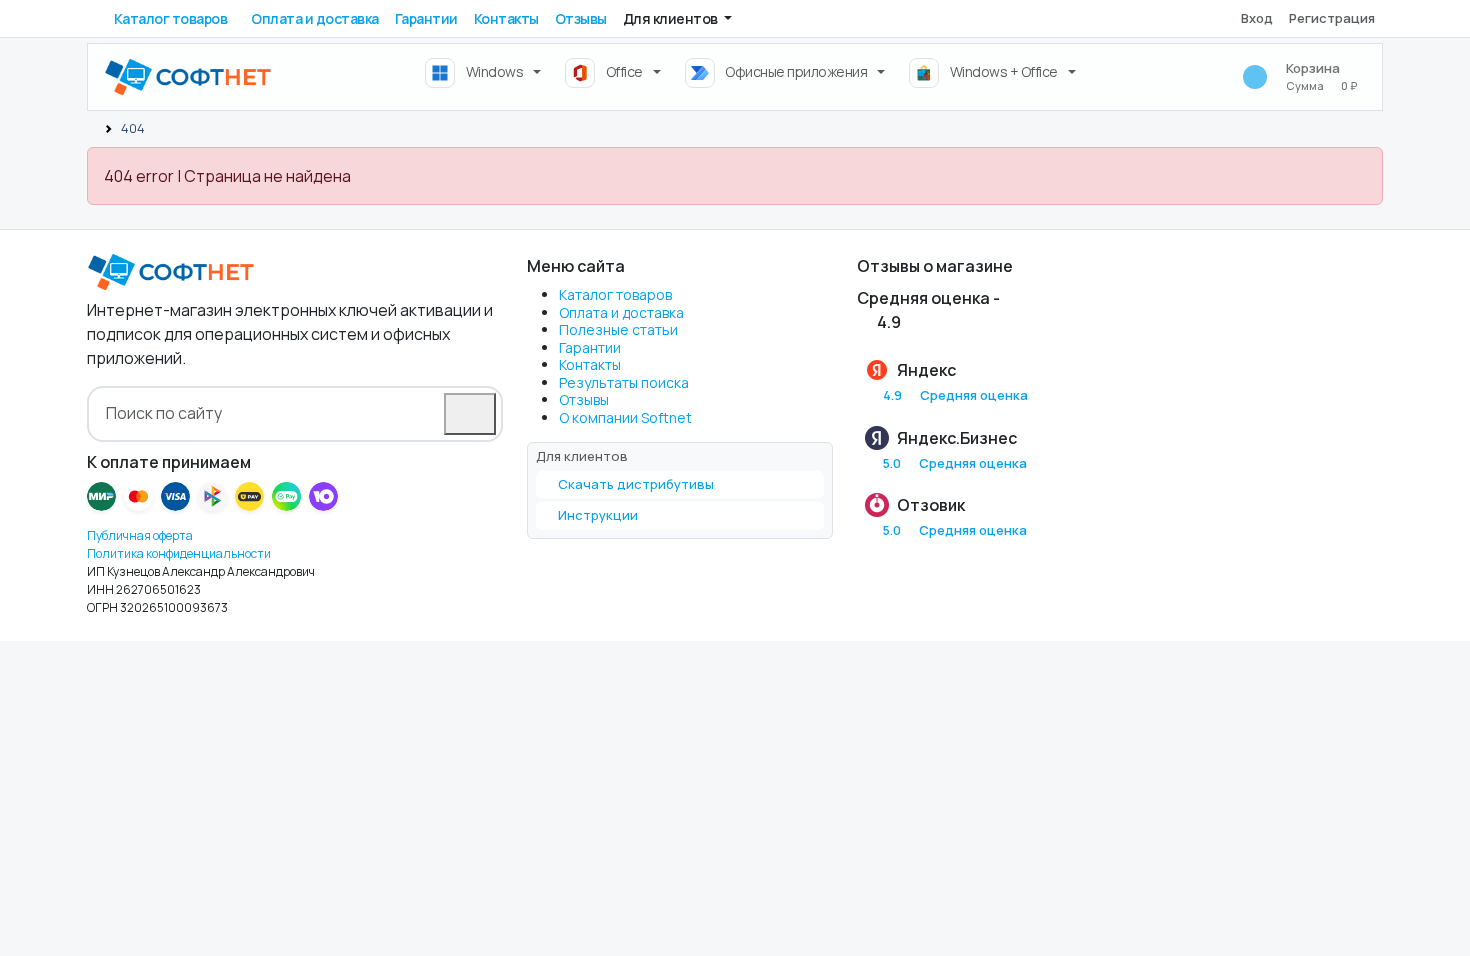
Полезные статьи (618, 329)
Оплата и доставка (315, 18)
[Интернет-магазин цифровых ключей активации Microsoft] (92, 128)
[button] (677, 18)
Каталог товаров (171, 18)
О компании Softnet (625, 417)
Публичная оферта (140, 535)
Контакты (506, 18)
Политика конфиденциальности (179, 553)
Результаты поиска (624, 382)
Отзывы (581, 18)
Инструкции (598, 515)
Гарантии (426, 18)
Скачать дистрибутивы (636, 484)
